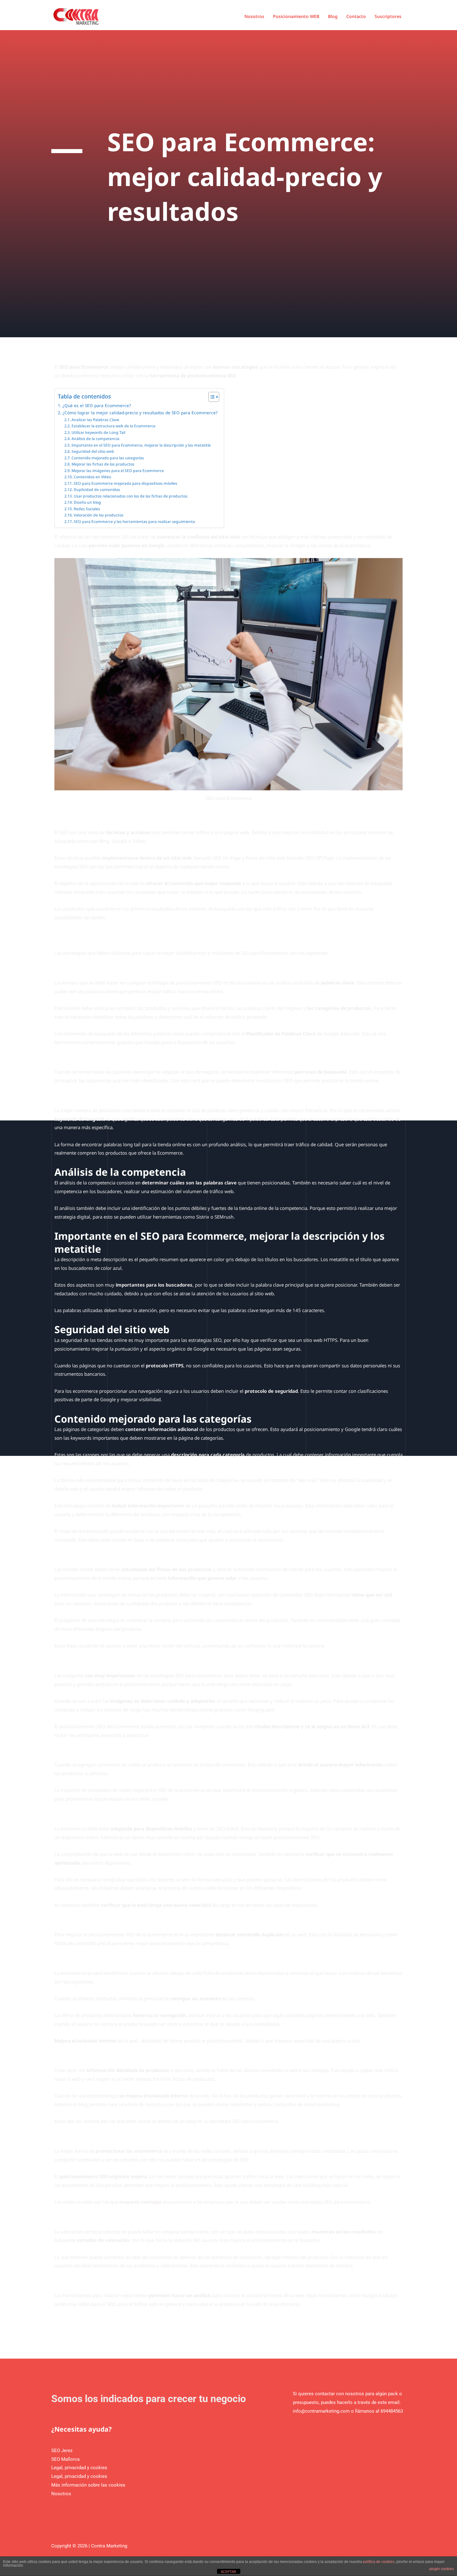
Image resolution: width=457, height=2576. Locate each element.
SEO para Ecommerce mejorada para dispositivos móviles (125, 483)
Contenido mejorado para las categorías (108, 458)
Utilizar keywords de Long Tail (98, 432)
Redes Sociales (87, 509)
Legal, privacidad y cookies (79, 2468)
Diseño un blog (87, 502)
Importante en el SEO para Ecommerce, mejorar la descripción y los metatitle (141, 445)
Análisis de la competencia (95, 439)
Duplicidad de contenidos (97, 490)
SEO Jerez (62, 2451)
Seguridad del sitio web (93, 451)
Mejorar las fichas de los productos (103, 464)
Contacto (356, 16)
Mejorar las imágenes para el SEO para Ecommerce (118, 471)
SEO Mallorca (65, 2459)
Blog (333, 16)
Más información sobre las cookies (88, 2485)
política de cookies (379, 2562)
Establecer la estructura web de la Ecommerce (113, 426)
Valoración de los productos (98, 515)
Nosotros (254, 16)
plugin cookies (442, 2569)
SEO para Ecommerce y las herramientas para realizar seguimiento (134, 522)
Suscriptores (388, 16)
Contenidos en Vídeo (92, 477)
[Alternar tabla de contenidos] (211, 397)
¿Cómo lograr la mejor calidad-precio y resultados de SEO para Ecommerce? (140, 413)
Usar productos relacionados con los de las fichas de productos (130, 496)
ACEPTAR (228, 2572)
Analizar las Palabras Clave (95, 420)
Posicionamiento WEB (296, 16)
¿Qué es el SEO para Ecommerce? (97, 406)
